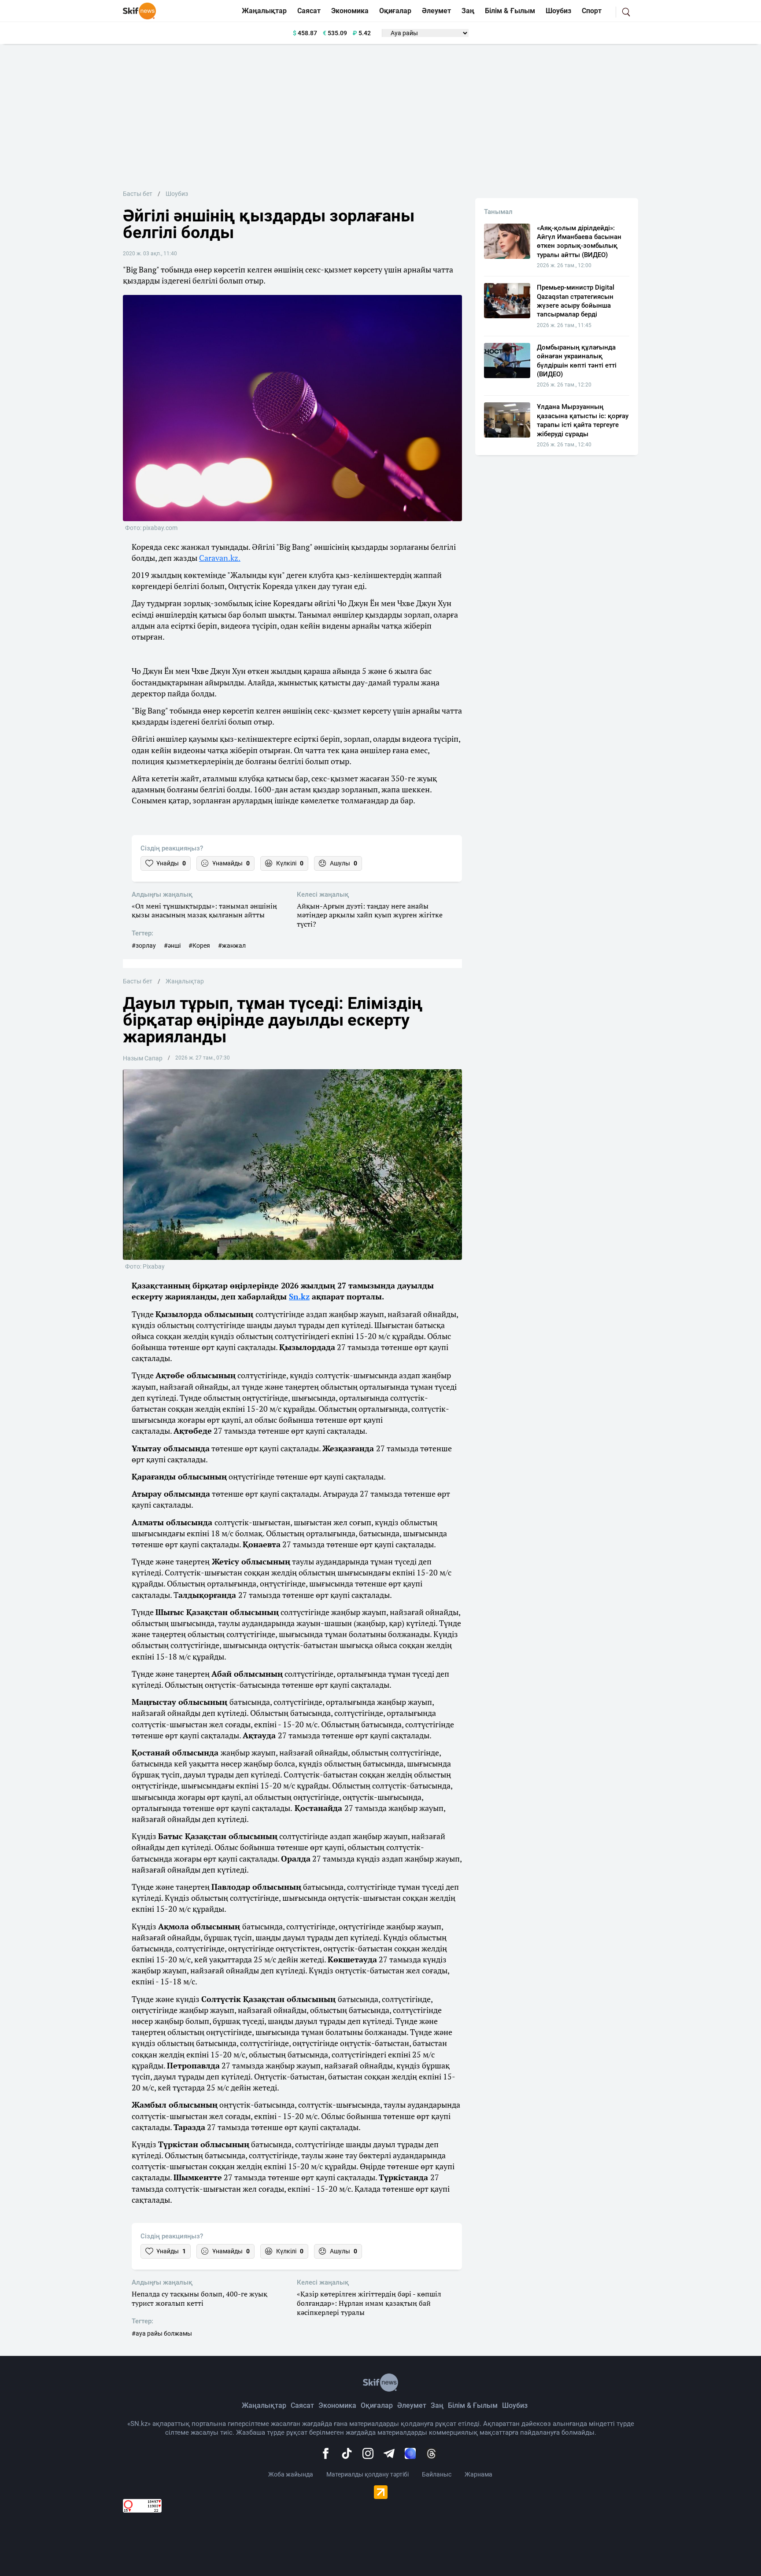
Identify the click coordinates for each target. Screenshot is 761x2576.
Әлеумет (436, 11)
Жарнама (478, 2474)
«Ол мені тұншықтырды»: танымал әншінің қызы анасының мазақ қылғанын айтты (204, 911)
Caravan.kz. (220, 558)
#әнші (172, 946)
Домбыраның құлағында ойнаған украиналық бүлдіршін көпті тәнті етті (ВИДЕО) (577, 361)
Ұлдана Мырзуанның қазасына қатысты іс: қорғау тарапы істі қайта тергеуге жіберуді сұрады (583, 420)
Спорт (592, 11)
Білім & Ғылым (510, 11)
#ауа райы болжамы (162, 2333)
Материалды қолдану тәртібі (368, 2474)
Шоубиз (558, 11)
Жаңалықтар (264, 11)
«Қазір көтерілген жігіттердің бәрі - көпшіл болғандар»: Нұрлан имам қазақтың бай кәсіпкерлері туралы (369, 2303)
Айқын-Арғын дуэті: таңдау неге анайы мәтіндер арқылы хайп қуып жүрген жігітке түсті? (370, 915)
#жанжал (232, 946)
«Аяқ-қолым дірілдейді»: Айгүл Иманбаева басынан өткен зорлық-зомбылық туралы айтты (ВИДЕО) (579, 241)
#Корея (199, 946)
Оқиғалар (395, 11)
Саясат (309, 11)
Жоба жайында (291, 2474)
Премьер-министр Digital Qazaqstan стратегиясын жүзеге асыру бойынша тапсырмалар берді (576, 301)
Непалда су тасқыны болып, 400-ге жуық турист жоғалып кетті (199, 2299)
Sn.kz (299, 1296)
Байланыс (437, 2474)
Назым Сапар (143, 1058)
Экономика (350, 11)
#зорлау (144, 946)
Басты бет (138, 194)
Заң (468, 11)
